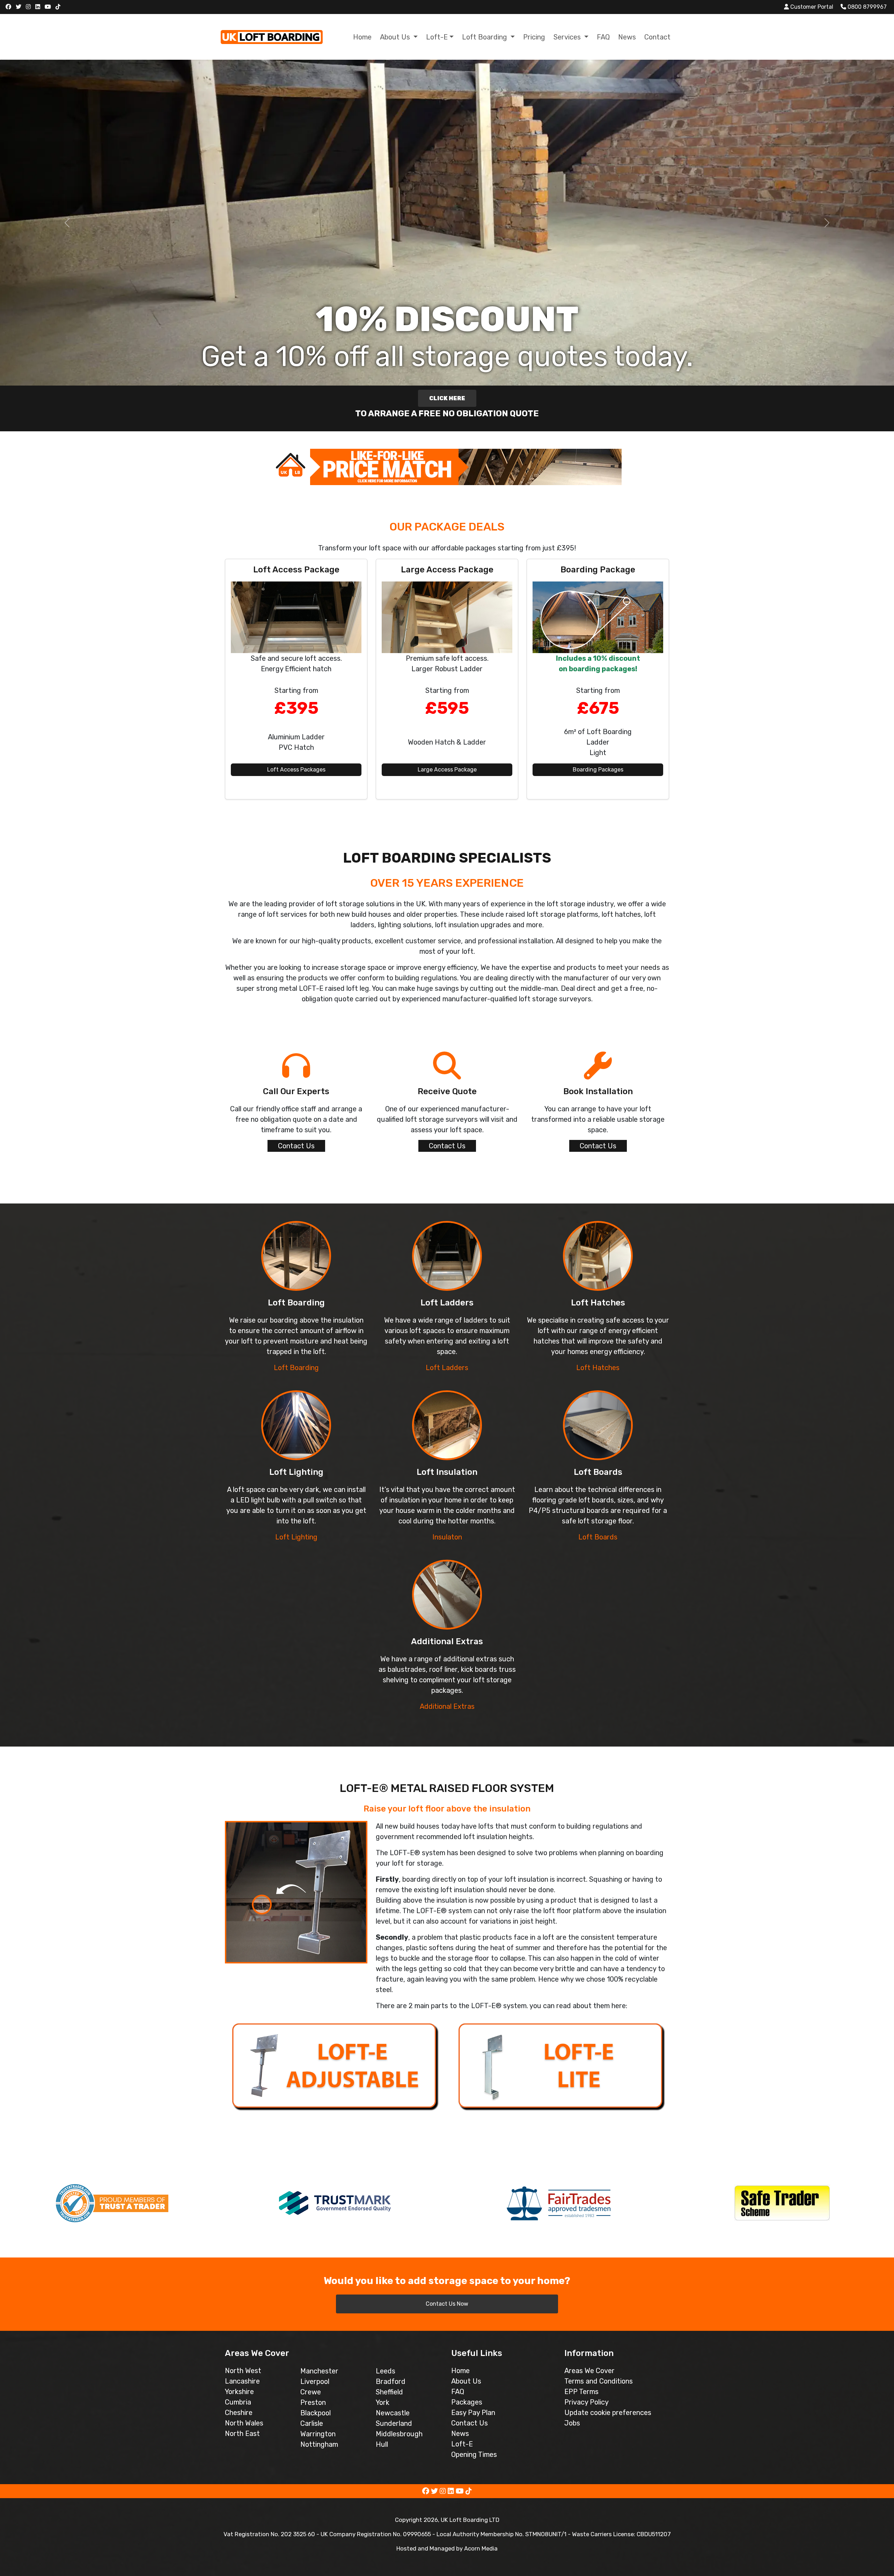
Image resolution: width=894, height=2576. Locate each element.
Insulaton (447, 1537)
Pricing (534, 37)
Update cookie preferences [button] (608, 2413)
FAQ (603, 37)
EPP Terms (581, 2392)
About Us (466, 2381)
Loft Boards (598, 1537)
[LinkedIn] (39, 7)
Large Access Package (447, 770)
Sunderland (394, 2423)
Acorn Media (481, 2548)
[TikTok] (59, 7)
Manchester (319, 2371)
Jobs (572, 2423)
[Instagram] (29, 7)
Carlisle (312, 2423)
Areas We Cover (589, 2371)
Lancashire (242, 2381)
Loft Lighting (296, 1537)
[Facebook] (9, 7)
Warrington (318, 2434)
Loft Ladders (447, 1368)
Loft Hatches (598, 1368)
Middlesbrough (399, 2434)
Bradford (391, 2381)
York (383, 2402)
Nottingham (319, 2444)
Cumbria (238, 2402)
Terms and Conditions (599, 2381)
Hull (382, 2444)
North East (242, 2434)
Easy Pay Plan (473, 2413)
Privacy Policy (587, 2402)
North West (243, 2371)
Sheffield (389, 2392)
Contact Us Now (447, 2304)
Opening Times (474, 2454)
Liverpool (315, 2381)
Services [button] (568, 37)
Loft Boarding (296, 1368)
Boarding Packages (598, 770)
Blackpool (316, 2413)
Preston (313, 2402)
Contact (657, 37)
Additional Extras (447, 1706)
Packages (467, 2402)
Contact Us (296, 1146)
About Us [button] (396, 37)
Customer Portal (811, 7)
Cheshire (239, 2413)
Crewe (311, 2392)
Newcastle (393, 2413)
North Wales (244, 2423)
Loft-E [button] (437, 37)
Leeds (386, 2371)
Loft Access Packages (296, 770)
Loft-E (462, 2444)
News (627, 37)
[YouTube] (49, 7)
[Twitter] (19, 7)
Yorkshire (239, 2392)
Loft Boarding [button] (485, 37)
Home (362, 37)
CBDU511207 (654, 2534)
